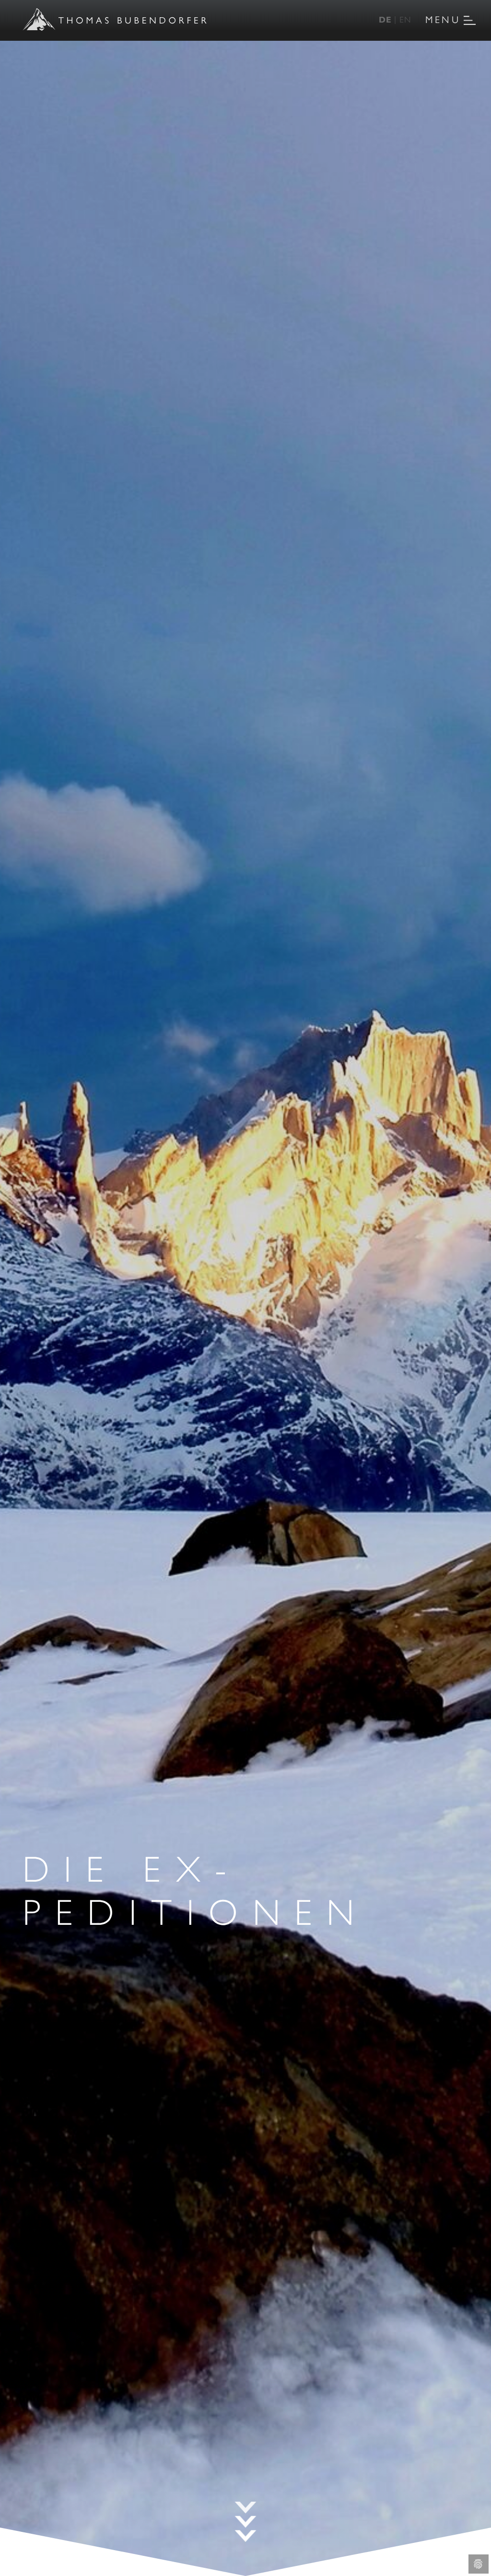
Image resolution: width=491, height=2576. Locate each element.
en (405, 19)
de (385, 19)
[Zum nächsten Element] (246, 2522)
